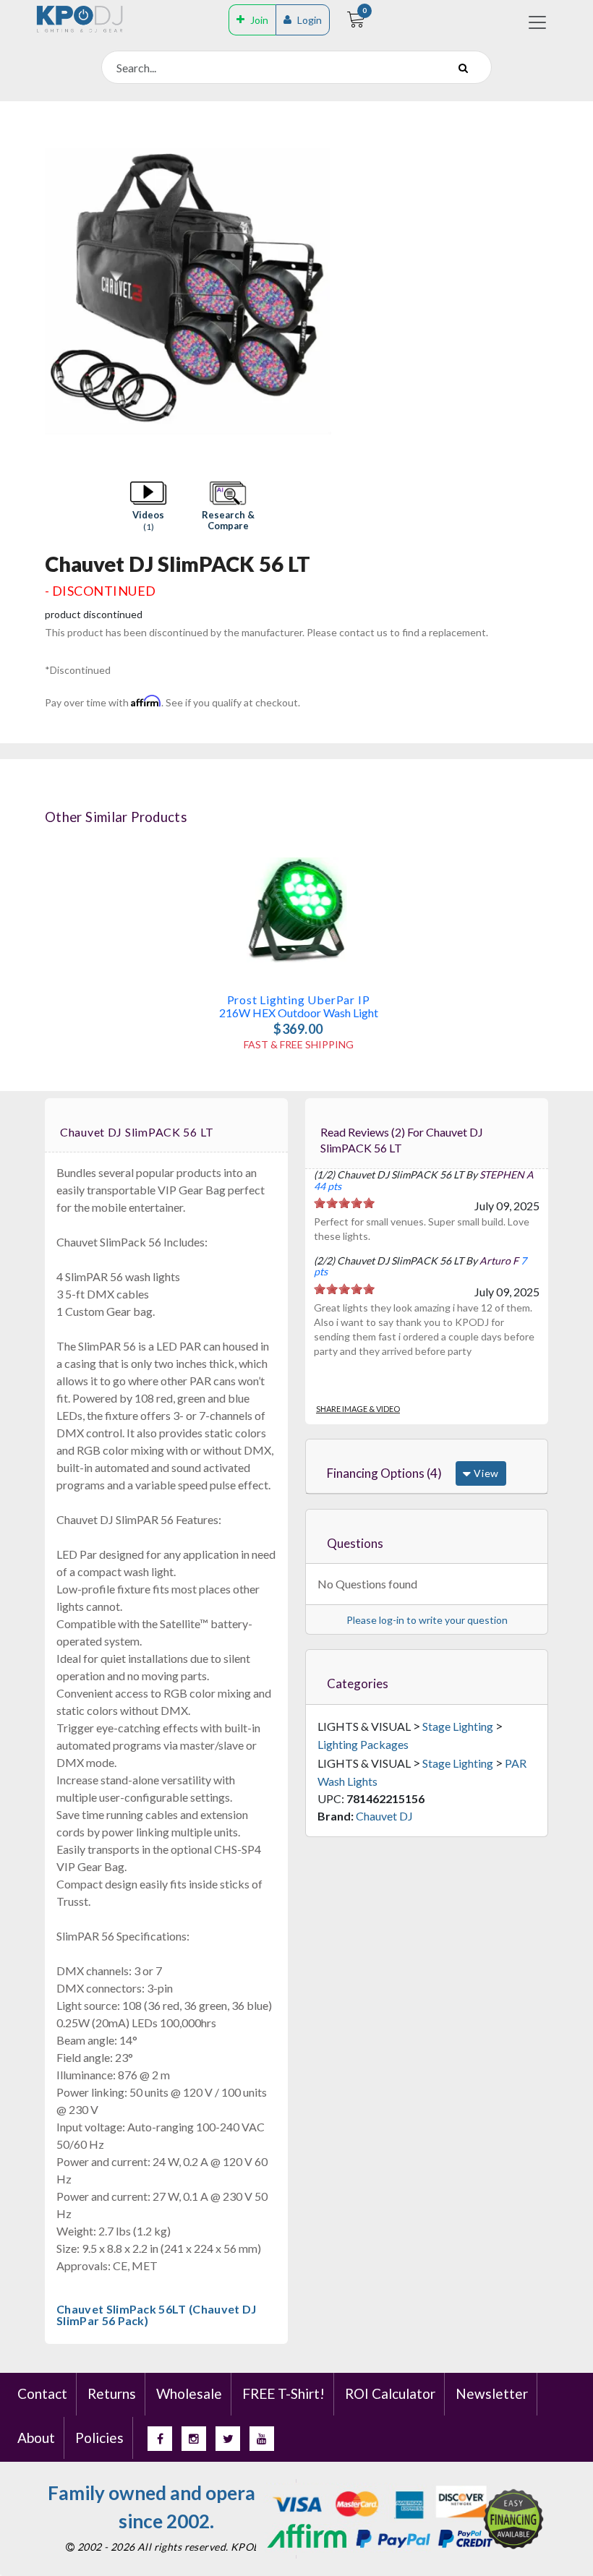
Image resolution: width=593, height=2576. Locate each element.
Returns (112, 2393)
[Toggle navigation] (537, 22)
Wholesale (189, 2393)
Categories (358, 1683)
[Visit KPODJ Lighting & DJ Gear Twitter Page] (228, 2439)
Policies (99, 2438)
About (36, 2438)
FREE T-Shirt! (283, 2393)
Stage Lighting (458, 1726)
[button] (148, 507)
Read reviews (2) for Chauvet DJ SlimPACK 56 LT (402, 1140)
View (485, 1473)
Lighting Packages (363, 1744)
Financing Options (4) (384, 1473)
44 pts (328, 1186)
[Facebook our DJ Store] (160, 2439)
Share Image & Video (358, 1409)
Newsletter (492, 2393)
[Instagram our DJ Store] (194, 2439)
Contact (42, 2393)
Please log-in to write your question (427, 1620)
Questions (355, 1543)
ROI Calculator (390, 2393)
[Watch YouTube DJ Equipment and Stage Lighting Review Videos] (262, 2439)
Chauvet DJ (384, 1816)
